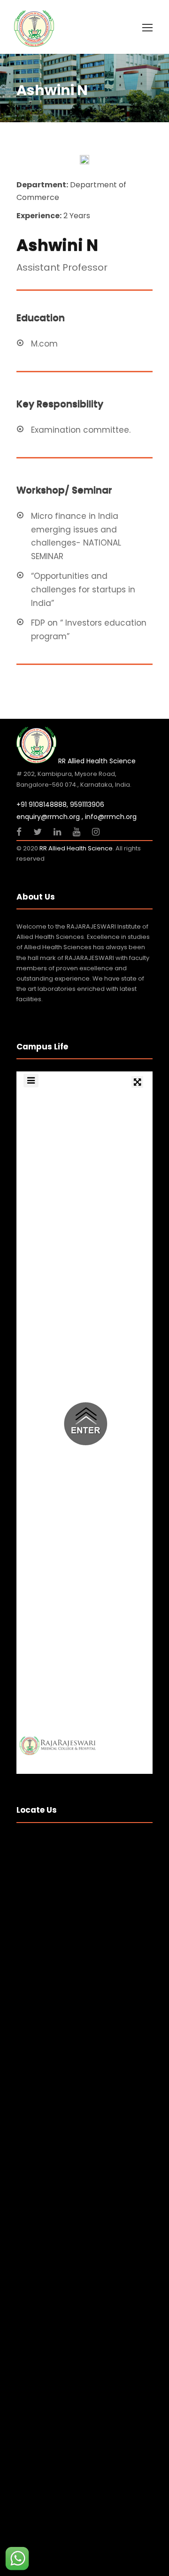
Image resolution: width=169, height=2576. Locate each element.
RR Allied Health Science (76, 848)
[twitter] (39, 832)
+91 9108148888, (42, 805)
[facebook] (20, 832)
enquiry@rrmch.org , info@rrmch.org (77, 817)
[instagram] (96, 832)
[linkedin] (58, 832)
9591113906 (87, 805)
